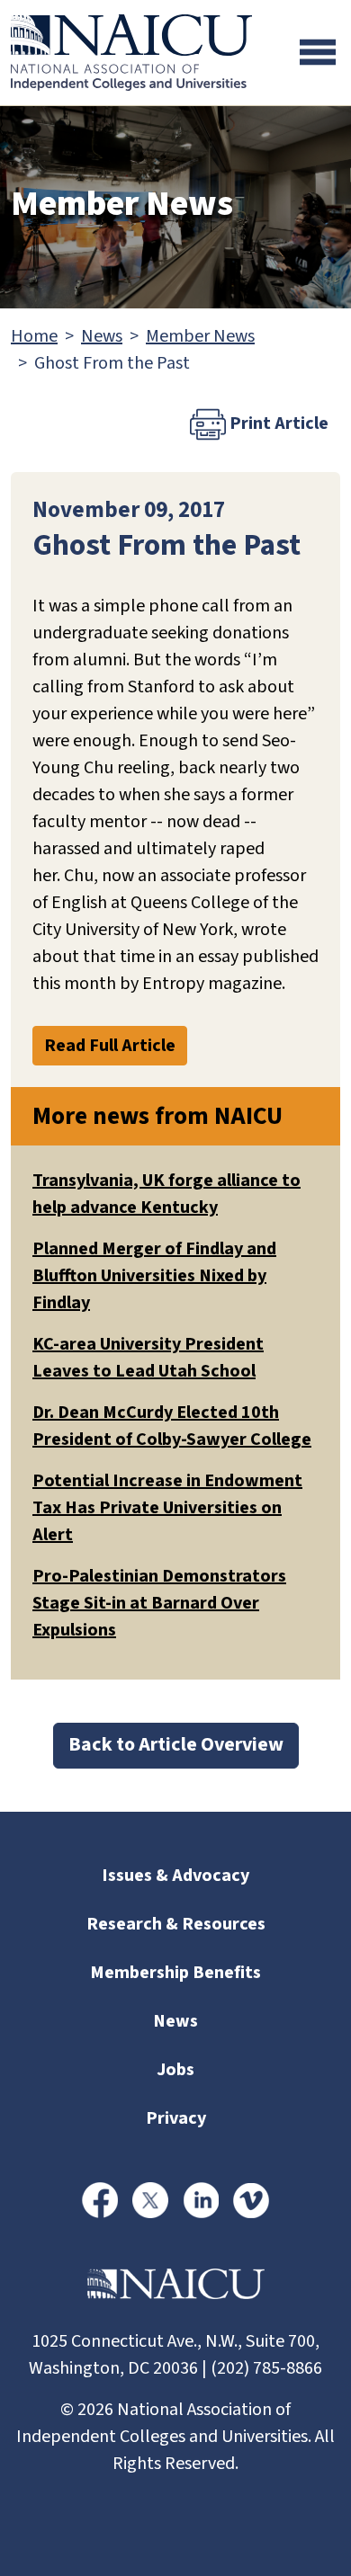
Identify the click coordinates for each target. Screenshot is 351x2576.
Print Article (277, 423)
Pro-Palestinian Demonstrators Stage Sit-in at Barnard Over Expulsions (159, 1603)
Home (34, 336)
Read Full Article (110, 1046)
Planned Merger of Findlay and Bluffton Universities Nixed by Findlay (154, 1276)
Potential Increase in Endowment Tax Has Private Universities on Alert (167, 1508)
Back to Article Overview (176, 1745)
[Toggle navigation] (318, 52)
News (102, 336)
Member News (200, 336)
